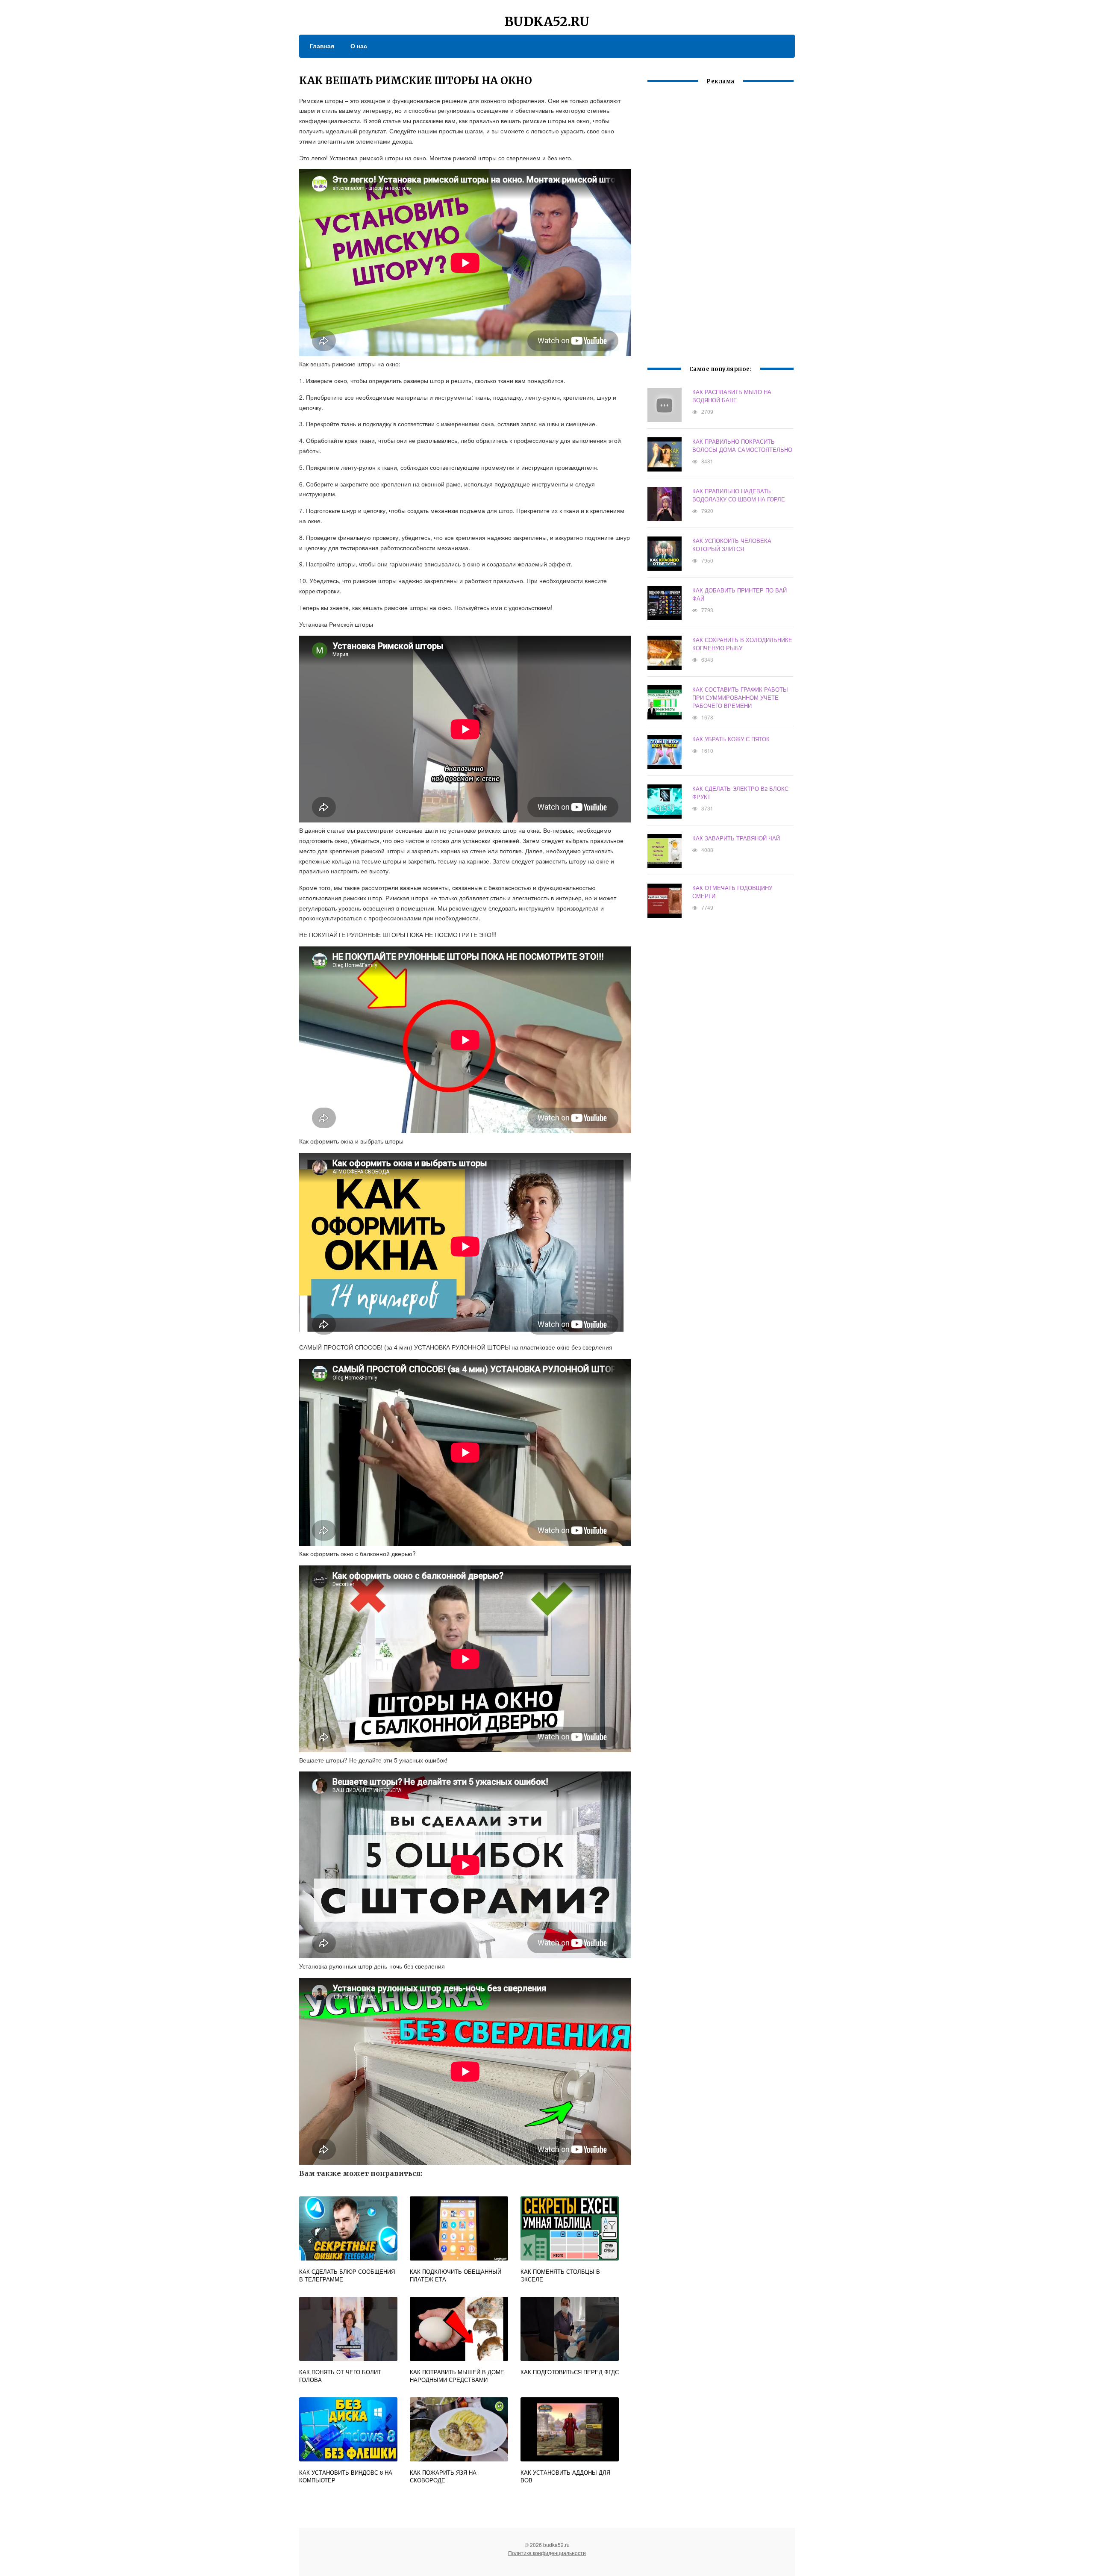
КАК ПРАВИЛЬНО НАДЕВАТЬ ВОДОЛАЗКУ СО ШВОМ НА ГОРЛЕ (739, 495)
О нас (359, 46)
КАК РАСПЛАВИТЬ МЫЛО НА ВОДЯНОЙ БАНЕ (732, 396)
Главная (322, 46)
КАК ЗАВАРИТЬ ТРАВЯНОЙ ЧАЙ (736, 838)
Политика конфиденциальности (547, 2553)
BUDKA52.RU (547, 21)
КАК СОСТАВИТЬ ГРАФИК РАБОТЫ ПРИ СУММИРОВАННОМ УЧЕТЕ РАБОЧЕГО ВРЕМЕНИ (740, 697)
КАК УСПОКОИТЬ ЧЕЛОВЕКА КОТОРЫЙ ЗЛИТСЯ (732, 545)
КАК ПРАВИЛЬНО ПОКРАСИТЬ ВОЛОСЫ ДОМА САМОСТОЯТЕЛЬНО (742, 445)
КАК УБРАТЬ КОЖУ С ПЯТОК (731, 739)
